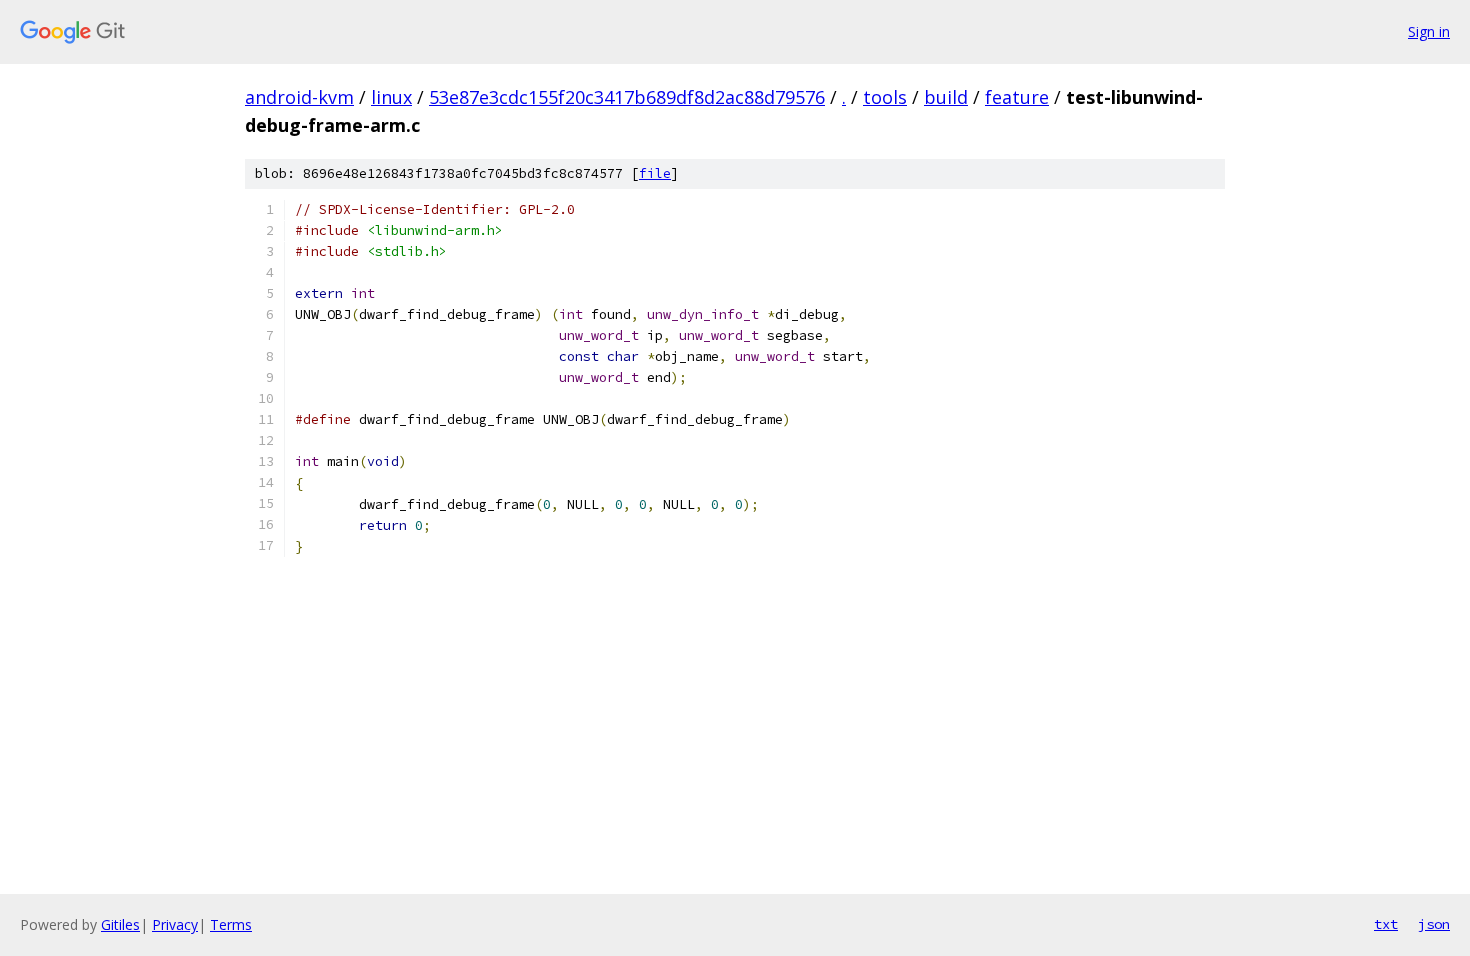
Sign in (1429, 31)
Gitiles (120, 924)
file (655, 173)
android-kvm (299, 97)
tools (885, 97)
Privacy (175, 924)
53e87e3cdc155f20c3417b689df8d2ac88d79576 (627, 97)
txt (1386, 924)
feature (1017, 97)
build (946, 97)
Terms (231, 924)
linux (391, 97)
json (1434, 924)
